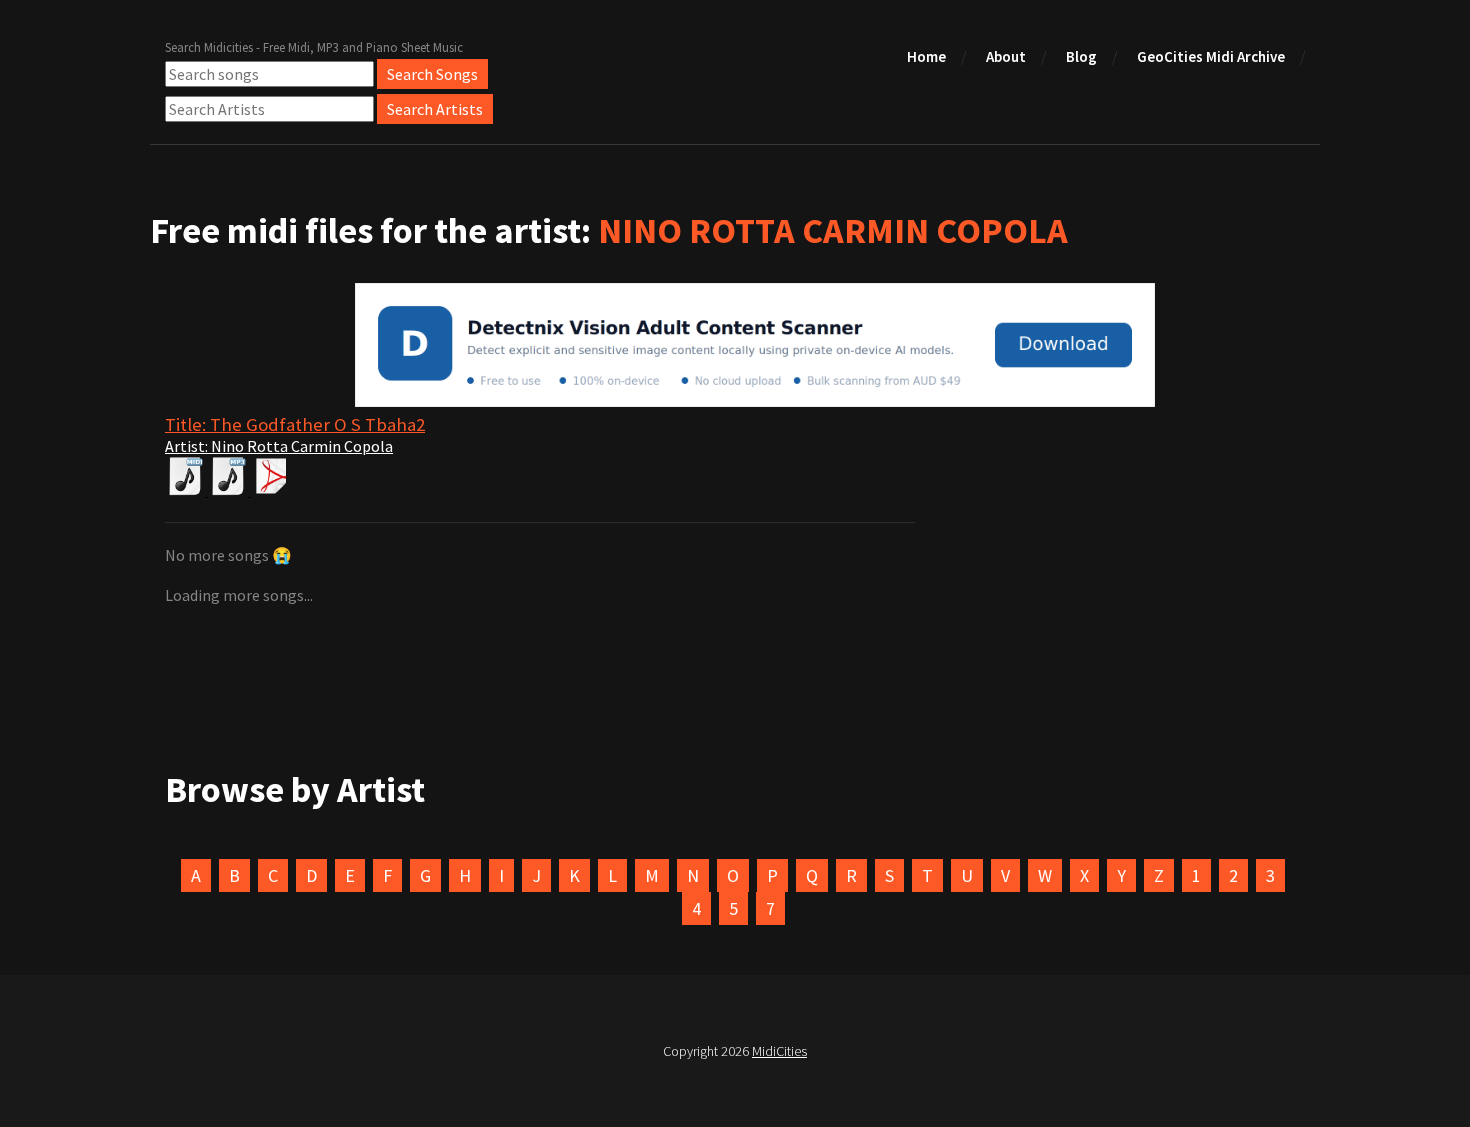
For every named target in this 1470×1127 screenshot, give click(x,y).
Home (926, 56)
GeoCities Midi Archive (1211, 56)
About (1006, 56)
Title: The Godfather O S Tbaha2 (295, 424)
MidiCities (779, 1051)
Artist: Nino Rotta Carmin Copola (279, 446)
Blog (1081, 56)
